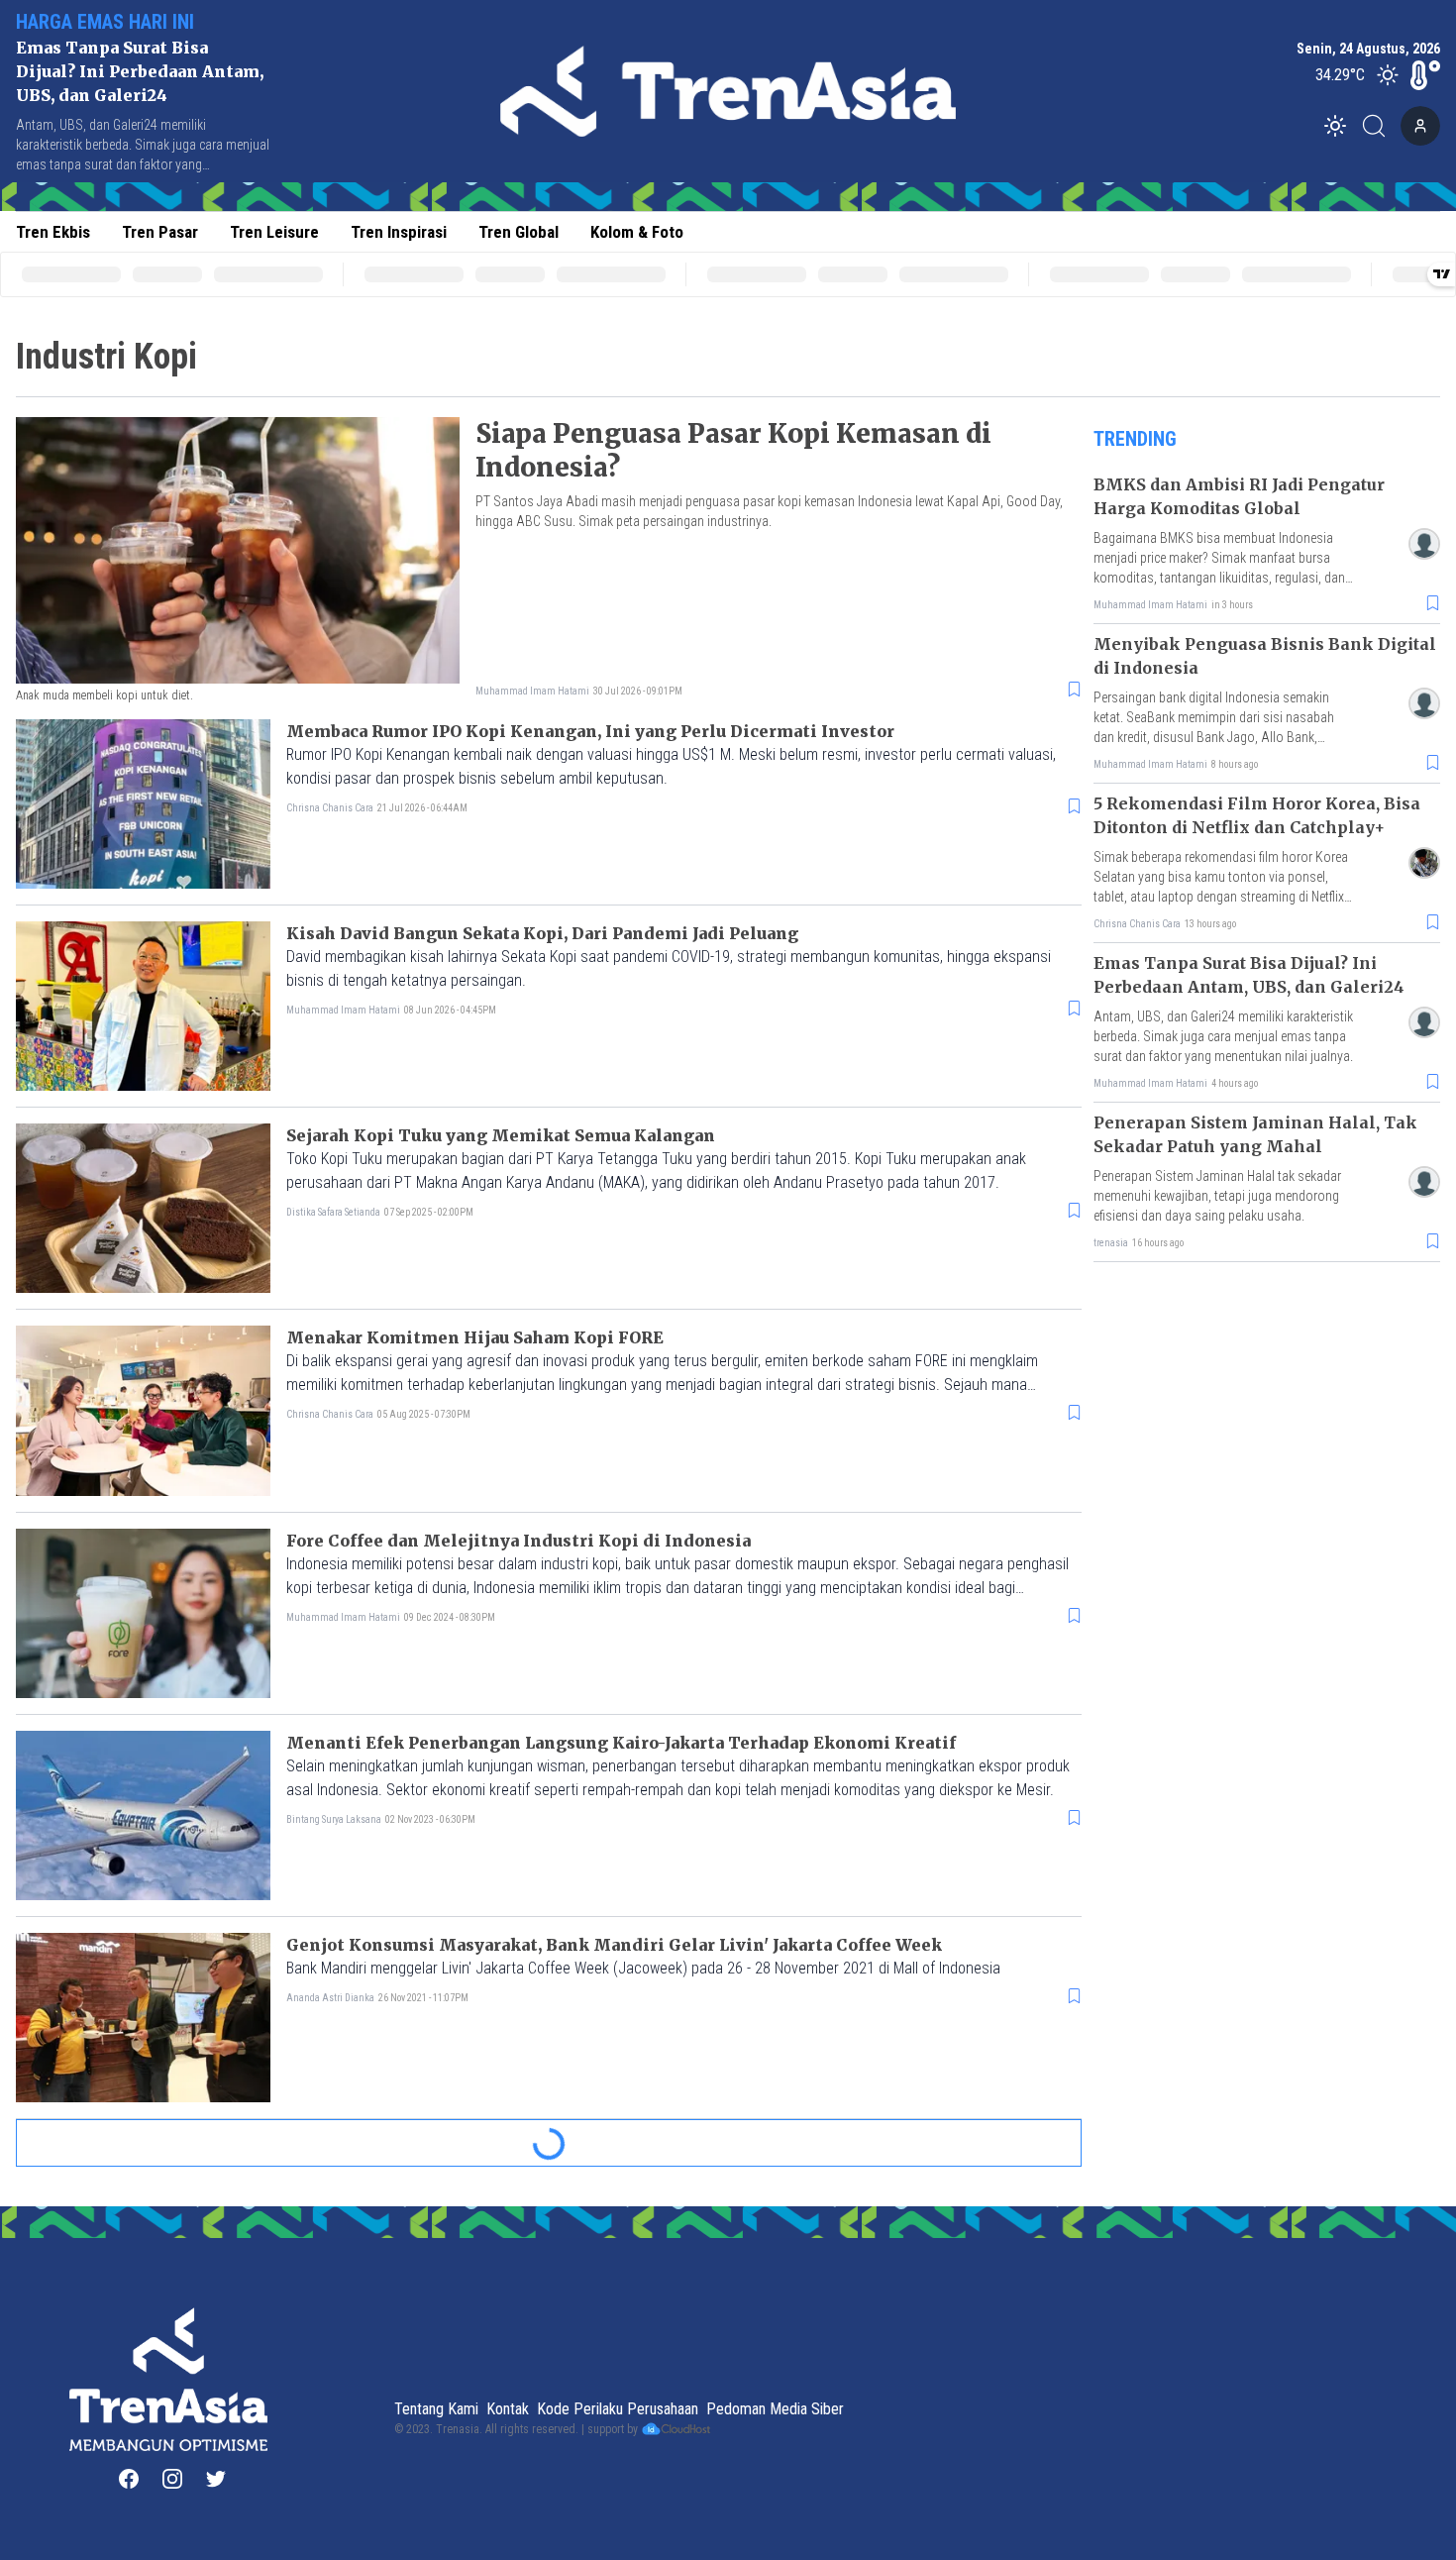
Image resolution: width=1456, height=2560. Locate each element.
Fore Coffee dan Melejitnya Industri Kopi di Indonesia (519, 1541)
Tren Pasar (160, 232)
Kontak (508, 2409)
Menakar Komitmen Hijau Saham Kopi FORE (475, 1337)
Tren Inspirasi (399, 232)
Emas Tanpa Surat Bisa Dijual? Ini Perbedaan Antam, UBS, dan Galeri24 (140, 71)
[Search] (1380, 126)
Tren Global (519, 232)
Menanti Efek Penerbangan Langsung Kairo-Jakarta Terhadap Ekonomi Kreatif (621, 1743)
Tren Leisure (274, 232)
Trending (1135, 439)
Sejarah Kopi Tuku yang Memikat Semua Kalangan (501, 1135)
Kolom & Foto (637, 232)
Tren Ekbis (53, 232)
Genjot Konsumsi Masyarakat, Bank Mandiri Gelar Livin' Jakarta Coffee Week (614, 1945)
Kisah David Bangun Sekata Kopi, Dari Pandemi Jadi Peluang (542, 933)
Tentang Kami (436, 2409)
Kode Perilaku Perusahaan (618, 2409)
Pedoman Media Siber (775, 2409)
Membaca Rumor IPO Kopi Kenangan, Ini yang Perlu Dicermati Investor (590, 731)
